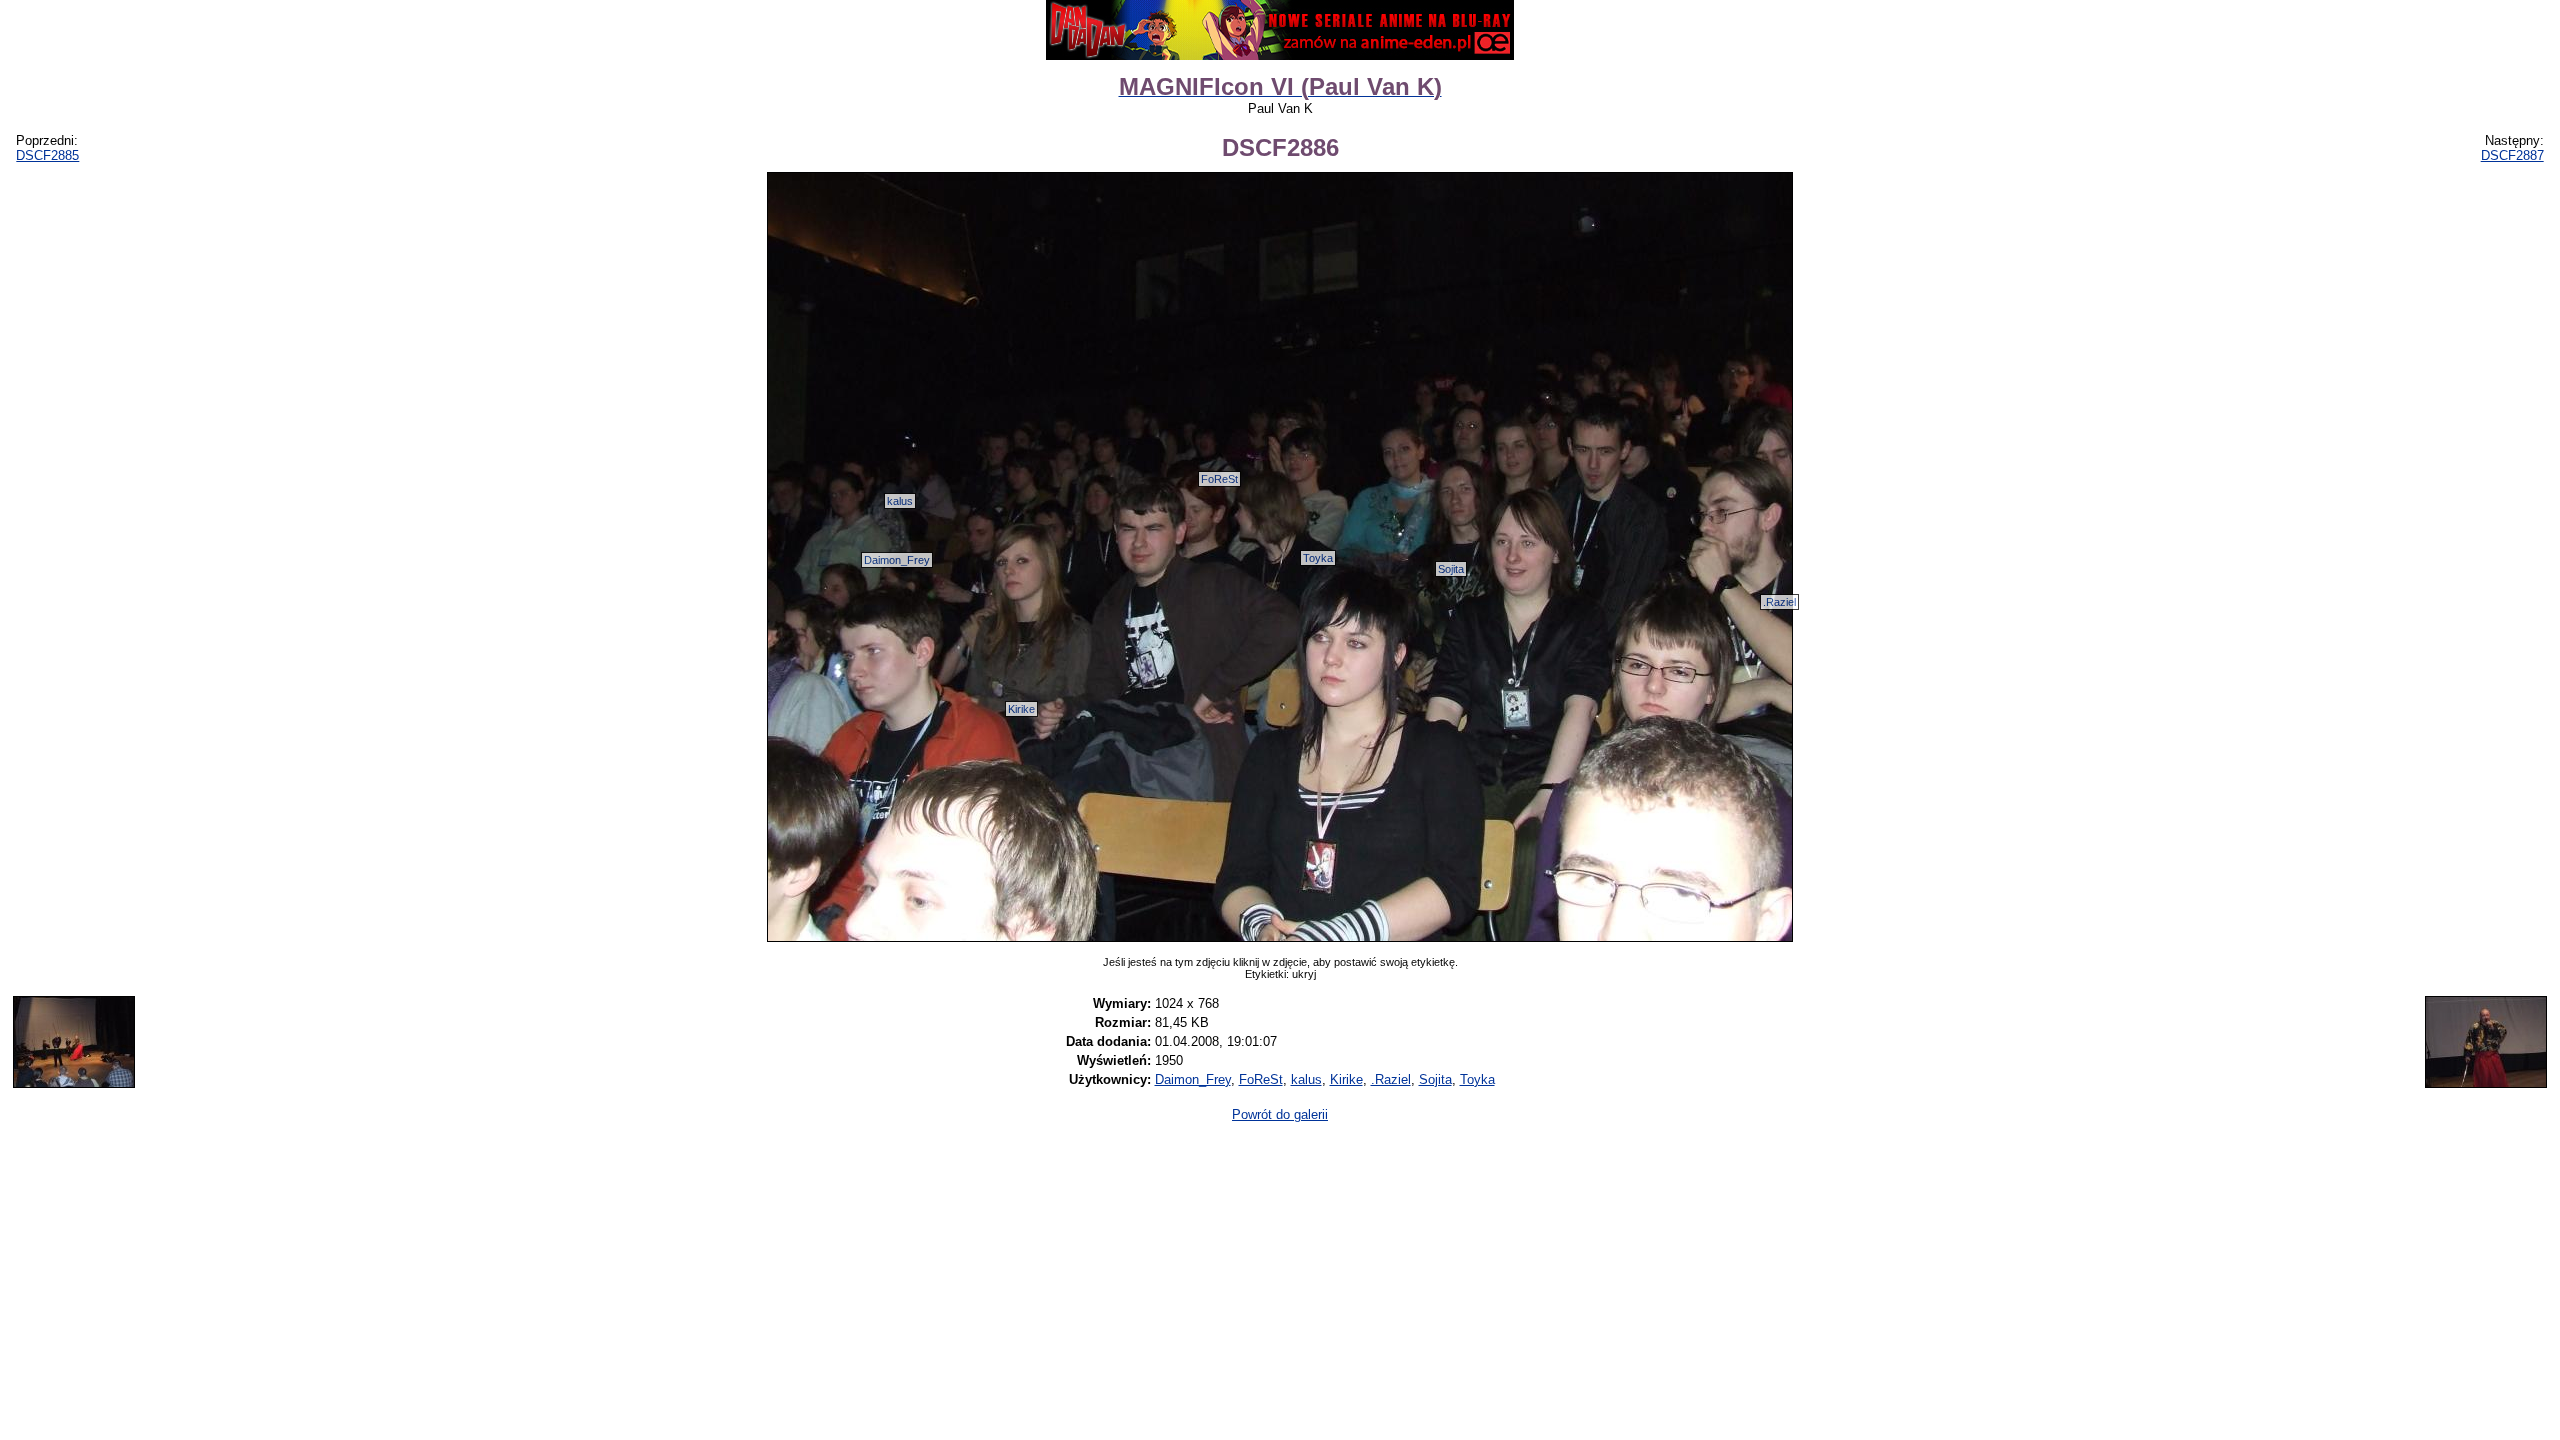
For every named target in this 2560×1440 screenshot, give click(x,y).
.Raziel (1779, 602)
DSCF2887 (2512, 155)
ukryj (1304, 974)
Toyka (1318, 558)
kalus (900, 501)
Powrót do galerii (1280, 1114)
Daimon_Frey (897, 560)
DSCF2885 (47, 155)
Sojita (1451, 569)
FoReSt (1219, 479)
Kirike (1021, 709)
